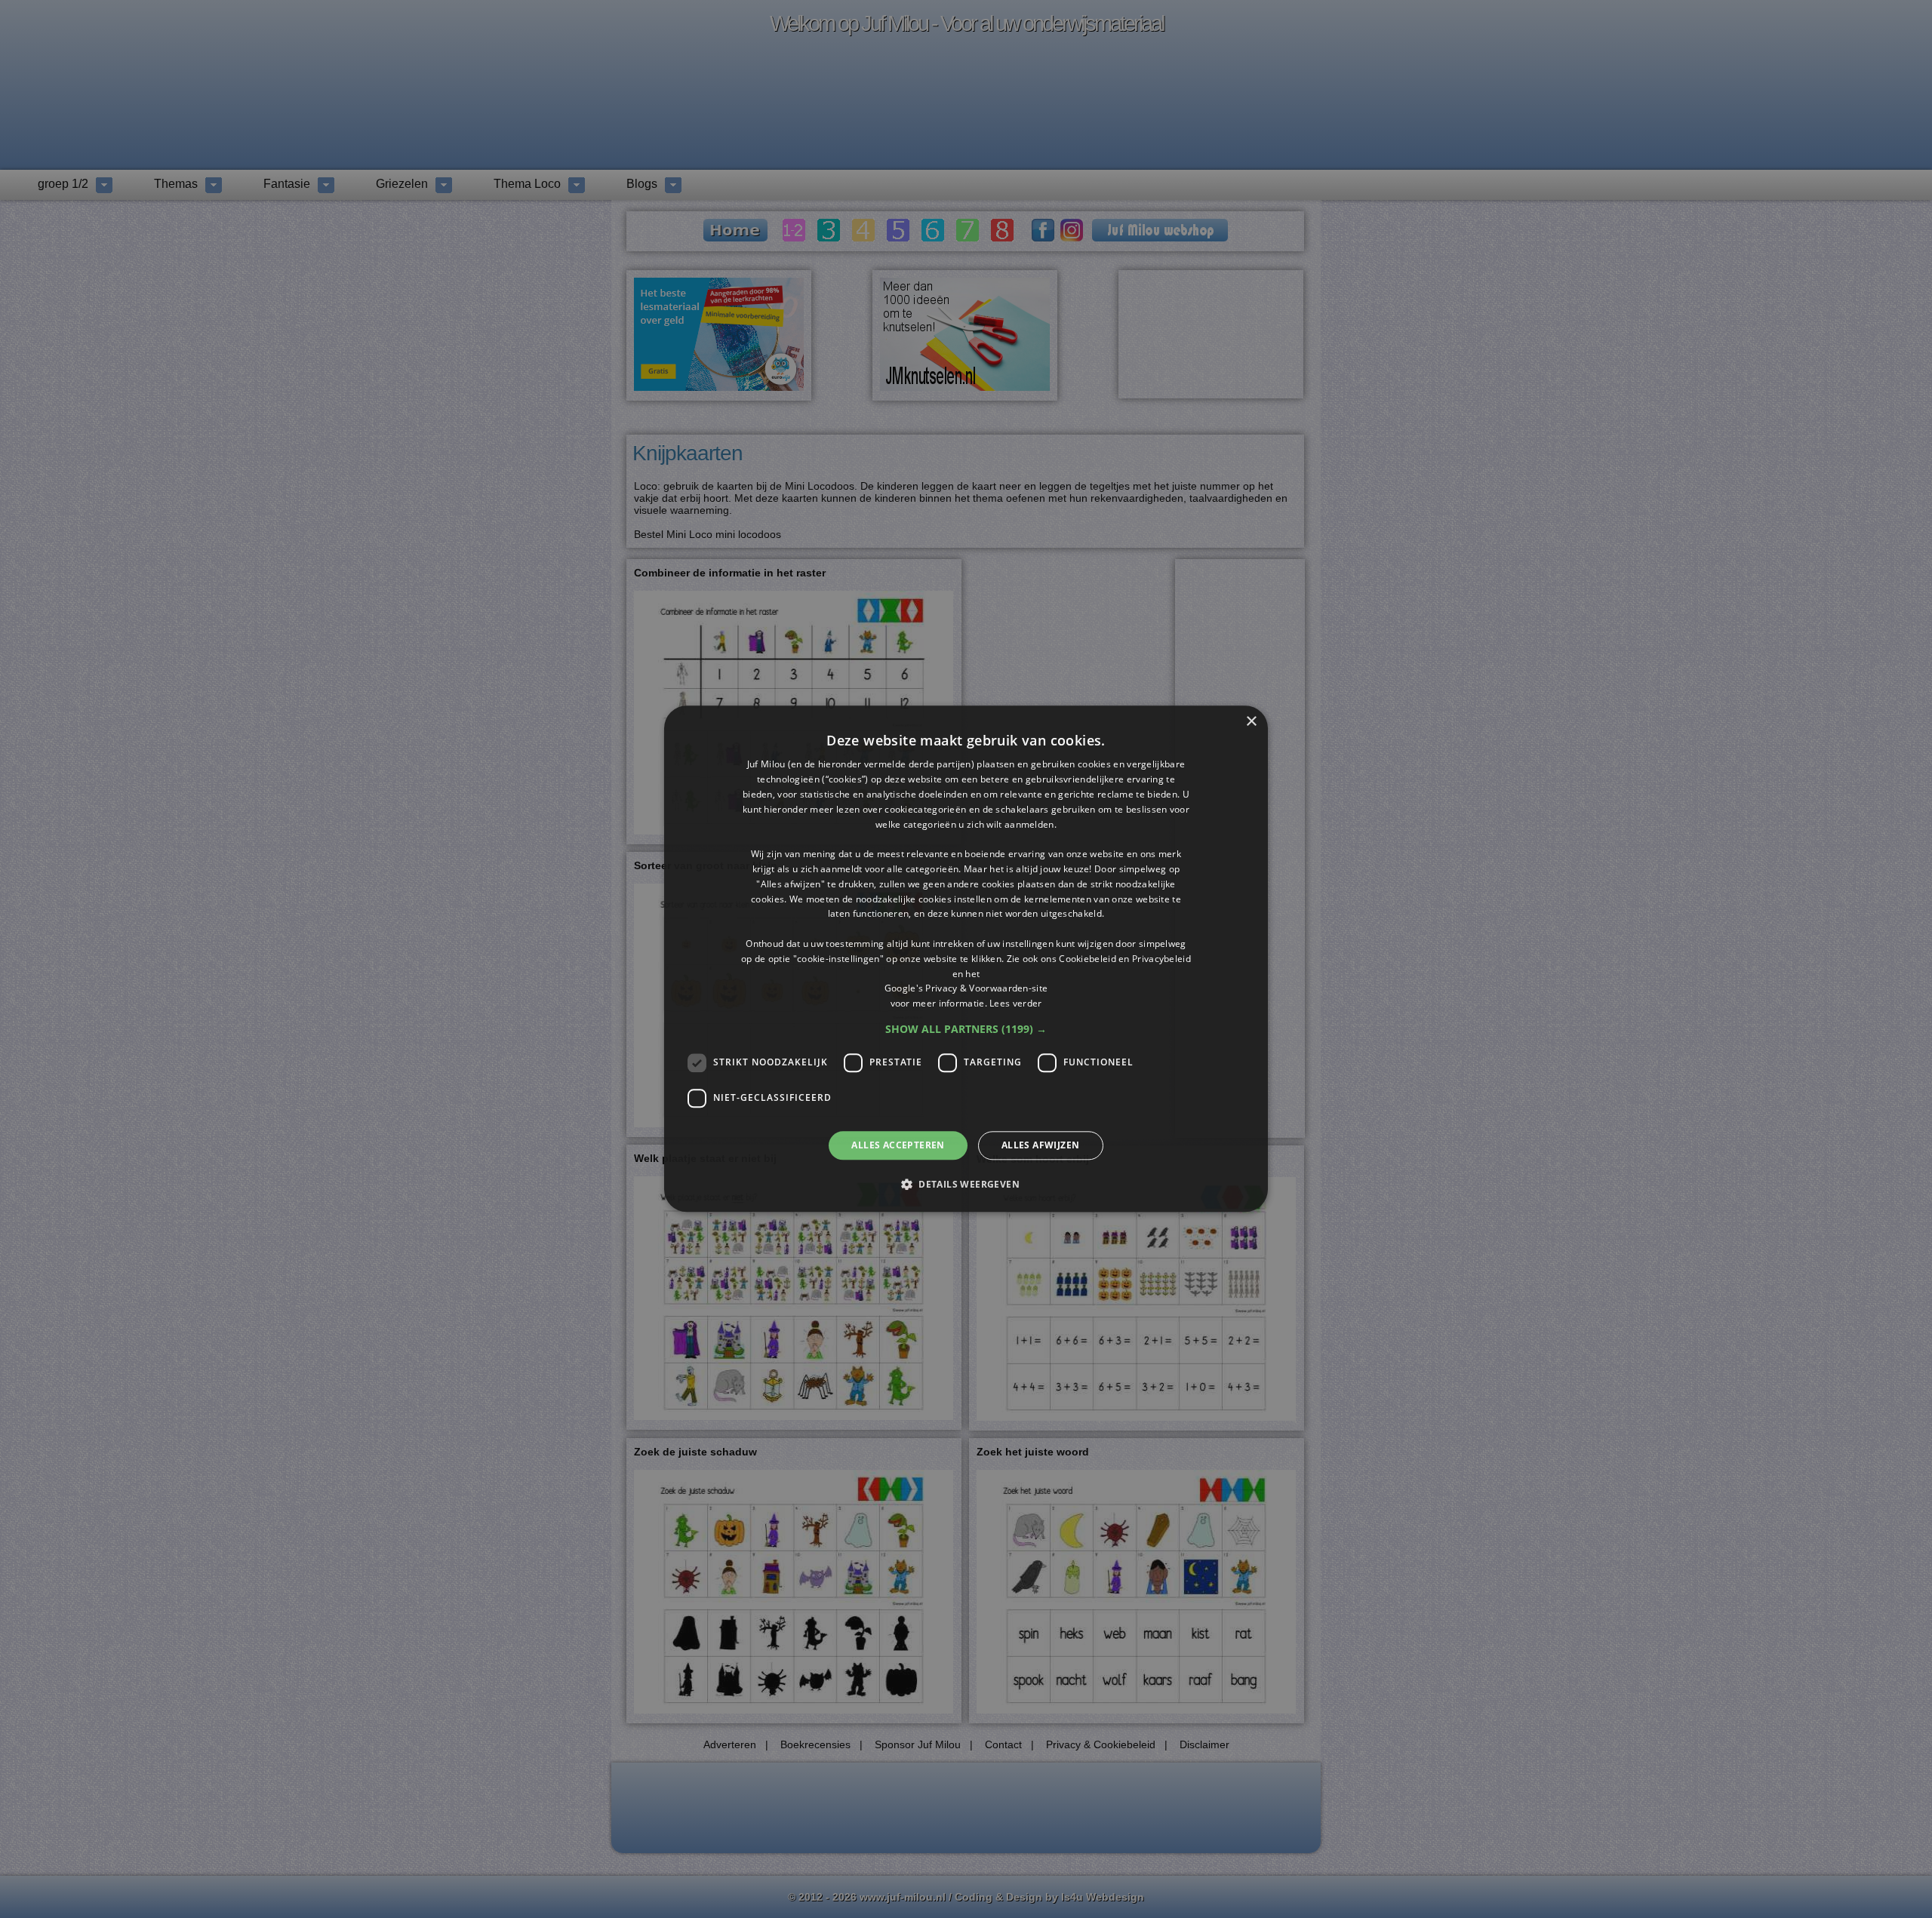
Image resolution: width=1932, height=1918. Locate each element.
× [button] (1251, 722)
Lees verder (1015, 1003)
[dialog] (966, 959)
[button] (966, 1029)
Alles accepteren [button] (898, 1145)
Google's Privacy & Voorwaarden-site (966, 989)
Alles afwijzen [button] (1041, 1145)
